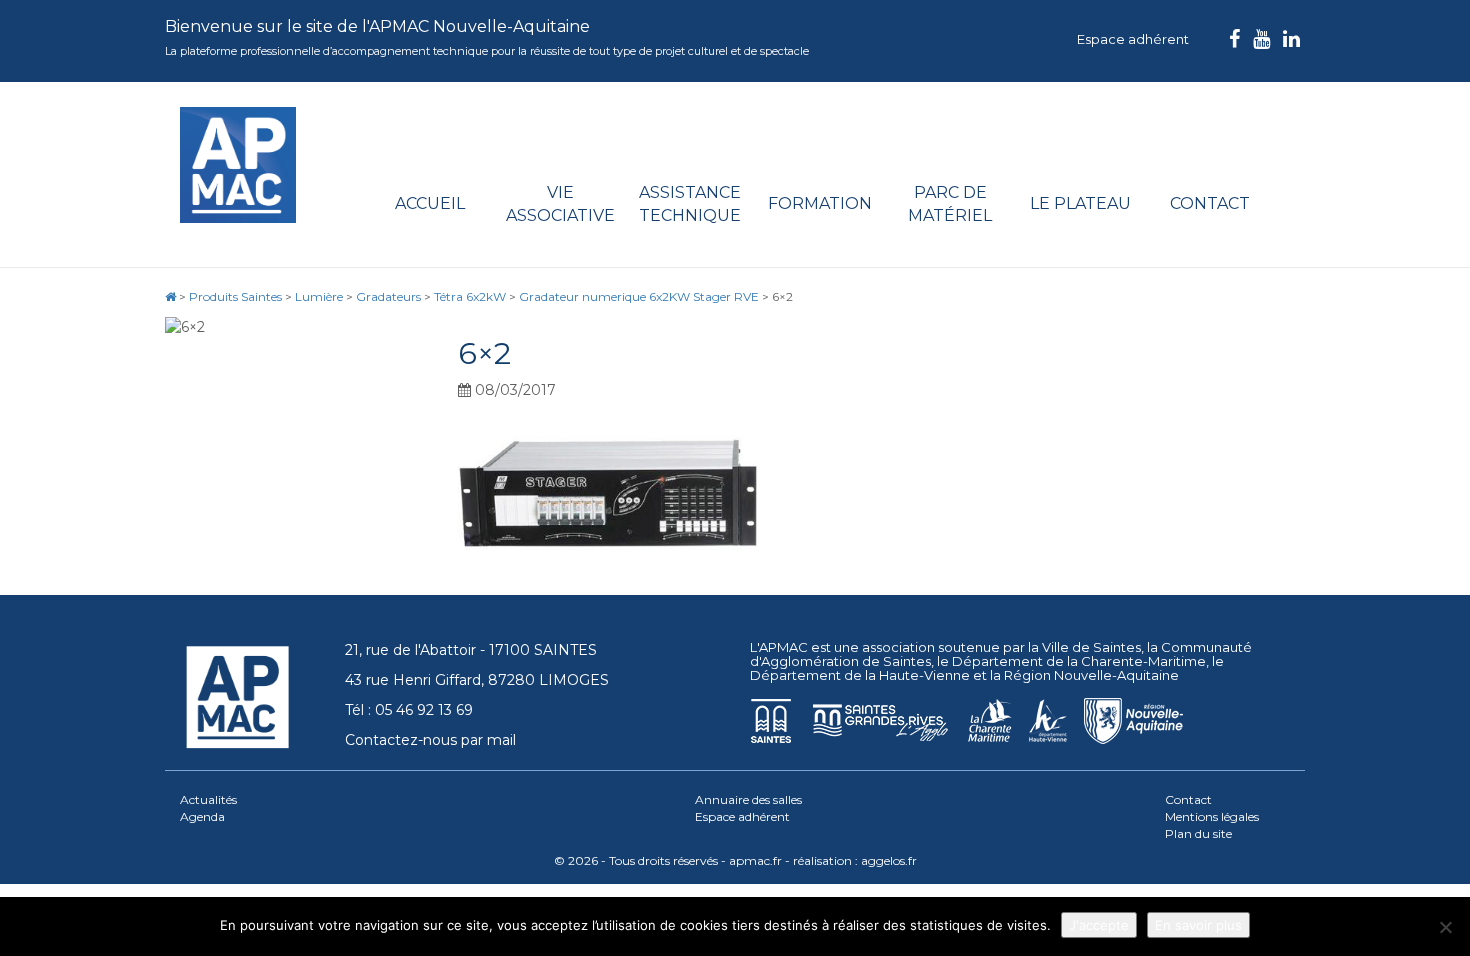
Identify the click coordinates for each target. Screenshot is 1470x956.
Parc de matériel (950, 204)
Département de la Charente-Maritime (1079, 661)
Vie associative (560, 204)
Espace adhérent (1133, 39)
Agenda (202, 816)
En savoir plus (1198, 925)
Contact (1210, 203)
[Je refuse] (1445, 927)
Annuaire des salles (748, 799)
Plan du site (1198, 833)
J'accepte (1099, 925)
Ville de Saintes (1091, 647)
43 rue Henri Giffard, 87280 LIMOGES (477, 680)
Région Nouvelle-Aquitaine (1091, 675)
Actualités (208, 799)
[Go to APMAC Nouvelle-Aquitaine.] (170, 296)
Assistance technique (690, 204)
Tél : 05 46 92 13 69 (409, 710)
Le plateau (1080, 203)
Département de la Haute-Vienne (860, 675)
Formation (820, 203)
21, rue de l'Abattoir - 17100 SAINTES (471, 650)
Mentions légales (1212, 816)
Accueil (430, 203)
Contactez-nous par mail (430, 740)
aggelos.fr (889, 860)
